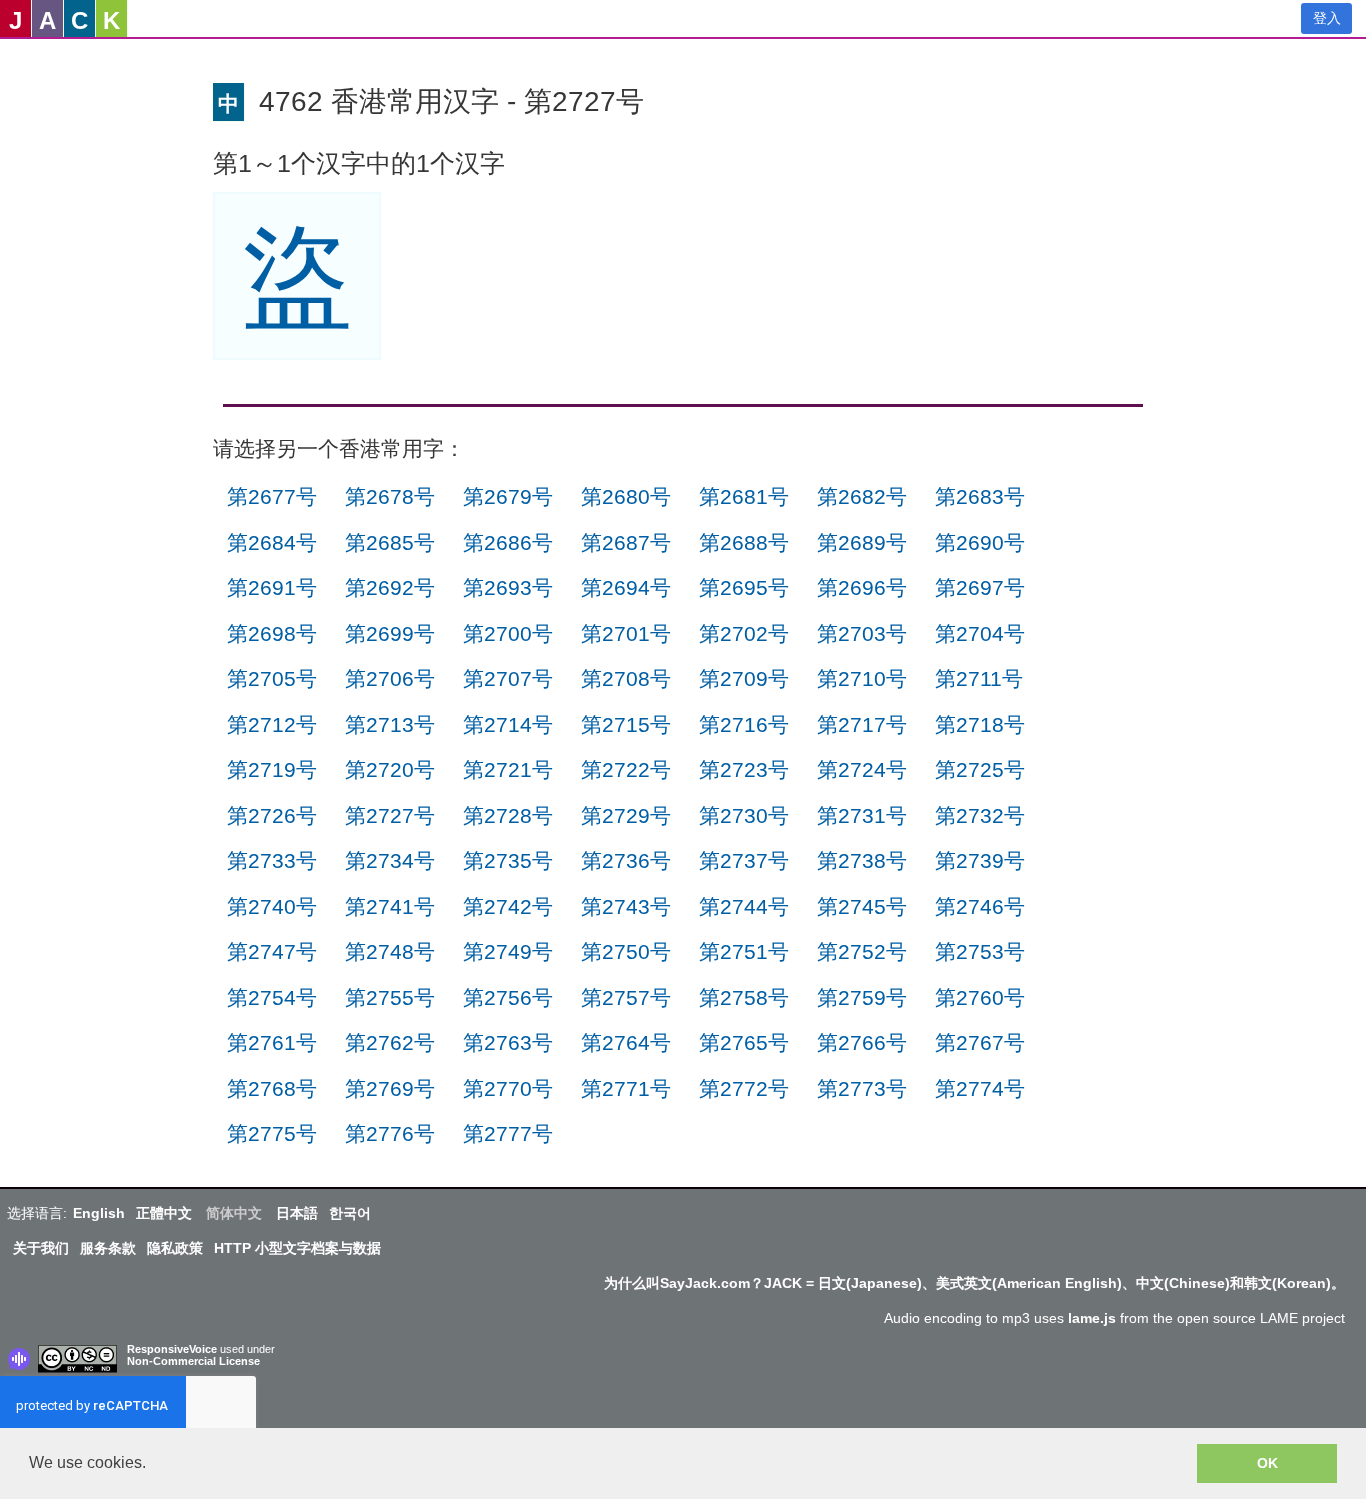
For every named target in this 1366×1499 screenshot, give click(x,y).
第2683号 (980, 496)
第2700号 (508, 633)
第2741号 (390, 906)
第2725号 (980, 769)
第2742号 (508, 906)
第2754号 (272, 997)
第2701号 (626, 633)
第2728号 (508, 815)
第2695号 (744, 587)
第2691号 (272, 587)
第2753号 (980, 951)
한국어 (350, 1213)
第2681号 (744, 496)
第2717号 (862, 724)
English (99, 1213)
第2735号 (508, 860)
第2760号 (980, 997)
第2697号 (980, 587)
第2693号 (508, 587)
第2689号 (862, 542)
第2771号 (626, 1088)
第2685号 (390, 542)
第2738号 (862, 860)
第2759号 (862, 997)
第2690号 (980, 542)
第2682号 (862, 496)
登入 (1327, 18)
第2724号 (862, 769)
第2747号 (272, 951)
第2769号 (390, 1088)
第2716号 (744, 724)
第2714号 (508, 724)
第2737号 (744, 860)
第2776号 (390, 1133)
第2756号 (508, 997)
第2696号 (862, 587)
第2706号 (390, 678)
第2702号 (744, 633)
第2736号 (626, 860)
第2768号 (272, 1088)
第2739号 (980, 860)
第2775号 (272, 1133)
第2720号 (390, 769)
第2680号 (626, 496)
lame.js (1092, 1318)
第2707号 (508, 678)
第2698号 (272, 633)
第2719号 (272, 769)
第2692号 (390, 587)
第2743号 (626, 906)
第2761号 (272, 1042)
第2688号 (744, 542)
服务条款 (108, 1248)
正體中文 (164, 1213)
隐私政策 (175, 1248)
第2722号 (626, 769)
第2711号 (979, 678)
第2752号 (862, 951)
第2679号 (508, 496)
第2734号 (390, 860)
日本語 (297, 1213)
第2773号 (862, 1088)
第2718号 (980, 724)
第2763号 (508, 1042)
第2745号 (862, 906)
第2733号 (272, 860)
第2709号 (744, 678)
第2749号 (508, 951)
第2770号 (508, 1088)
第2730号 (744, 815)
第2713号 (390, 724)
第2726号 (272, 815)
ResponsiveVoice (172, 1349)
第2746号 (980, 906)
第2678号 (390, 496)
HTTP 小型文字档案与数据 (297, 1248)
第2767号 (980, 1042)
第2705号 (272, 678)
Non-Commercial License (193, 1361)
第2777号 (508, 1133)
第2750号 (626, 951)
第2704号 (980, 633)
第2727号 (390, 815)
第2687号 (626, 542)
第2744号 (744, 906)
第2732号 (980, 815)
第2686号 (508, 542)
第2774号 (980, 1088)
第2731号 (862, 815)
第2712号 (272, 724)
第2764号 (626, 1042)
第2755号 (390, 997)
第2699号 (390, 633)
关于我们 (41, 1248)
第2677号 (272, 496)
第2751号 (744, 951)
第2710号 (862, 678)
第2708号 (626, 678)
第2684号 (272, 542)
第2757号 (626, 997)
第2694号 (626, 587)
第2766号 (862, 1042)
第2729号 (626, 815)
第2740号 (272, 906)
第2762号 (390, 1042)
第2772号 (744, 1088)
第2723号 (744, 769)
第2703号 (862, 633)
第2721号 (508, 769)
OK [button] (1267, 1463)
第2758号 (744, 997)
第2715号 (626, 724)
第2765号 (744, 1042)
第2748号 (390, 951)
